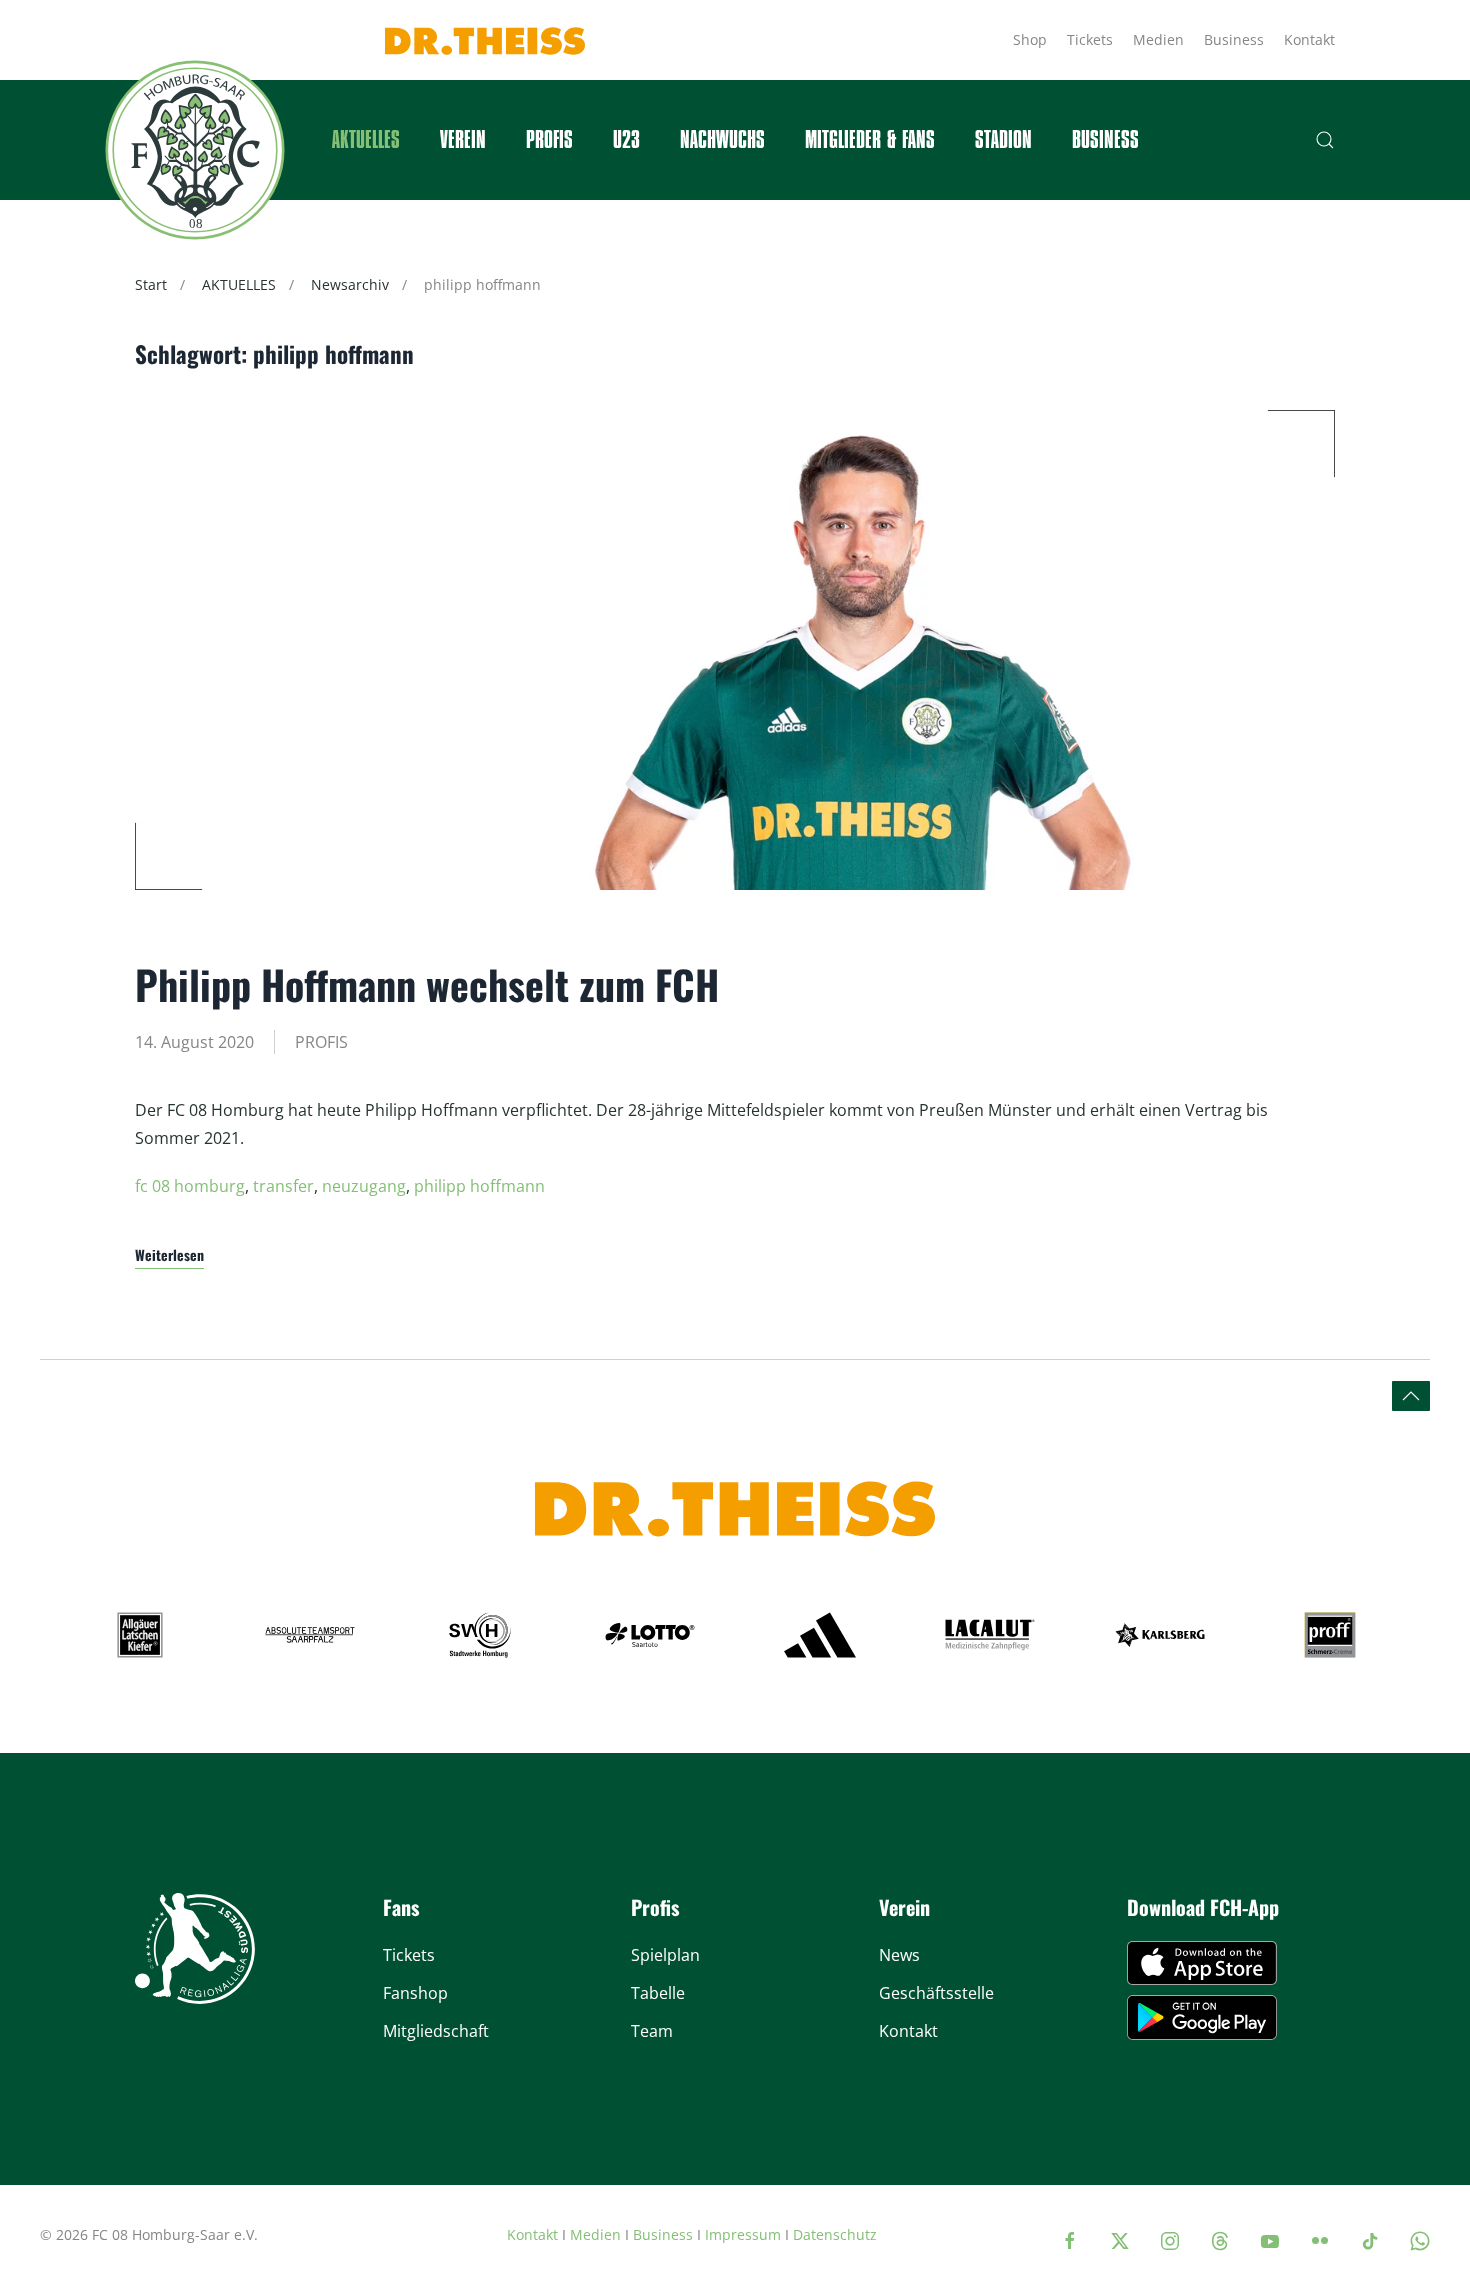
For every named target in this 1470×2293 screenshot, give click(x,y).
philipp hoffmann (479, 1186)
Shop (1030, 39)
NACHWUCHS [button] (722, 140)
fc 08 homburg (190, 1186)
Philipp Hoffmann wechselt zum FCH (427, 984)
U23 (626, 140)
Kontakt (1309, 39)
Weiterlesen (169, 1254)
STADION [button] (1003, 140)
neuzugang (364, 1186)
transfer (283, 1186)
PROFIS (321, 1042)
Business (1234, 39)
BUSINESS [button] (1105, 140)
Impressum (743, 2234)
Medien (1158, 39)
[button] (1325, 140)
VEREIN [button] (463, 140)
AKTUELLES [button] (366, 140)
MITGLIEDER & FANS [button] (870, 140)
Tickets (1090, 39)
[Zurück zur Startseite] (195, 150)
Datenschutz (835, 2234)
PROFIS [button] (549, 140)
